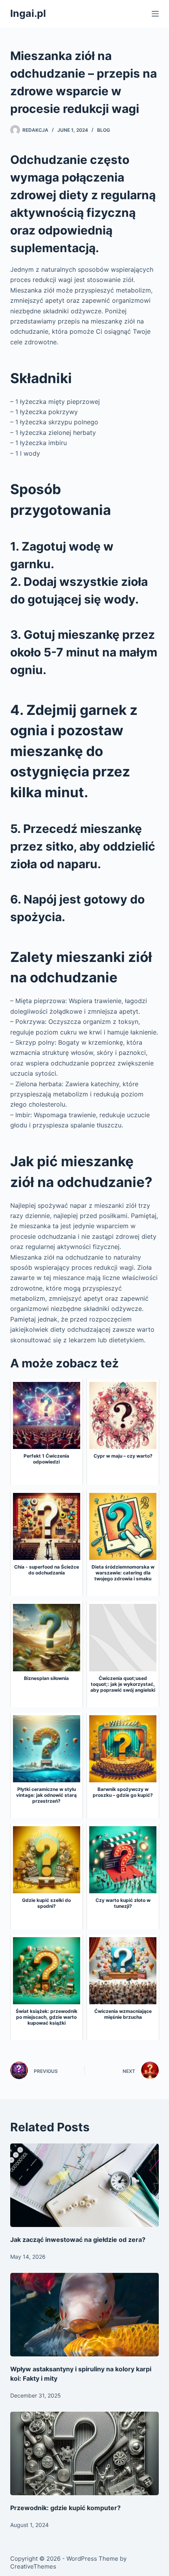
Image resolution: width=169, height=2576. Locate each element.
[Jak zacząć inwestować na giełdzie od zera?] (84, 2185)
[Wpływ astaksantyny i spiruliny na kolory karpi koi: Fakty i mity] (84, 2315)
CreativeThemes (33, 2566)
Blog (104, 130)
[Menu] (155, 14)
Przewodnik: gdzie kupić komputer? (65, 2508)
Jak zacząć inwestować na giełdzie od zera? (78, 2240)
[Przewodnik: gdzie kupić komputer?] (84, 2453)
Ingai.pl (28, 13)
